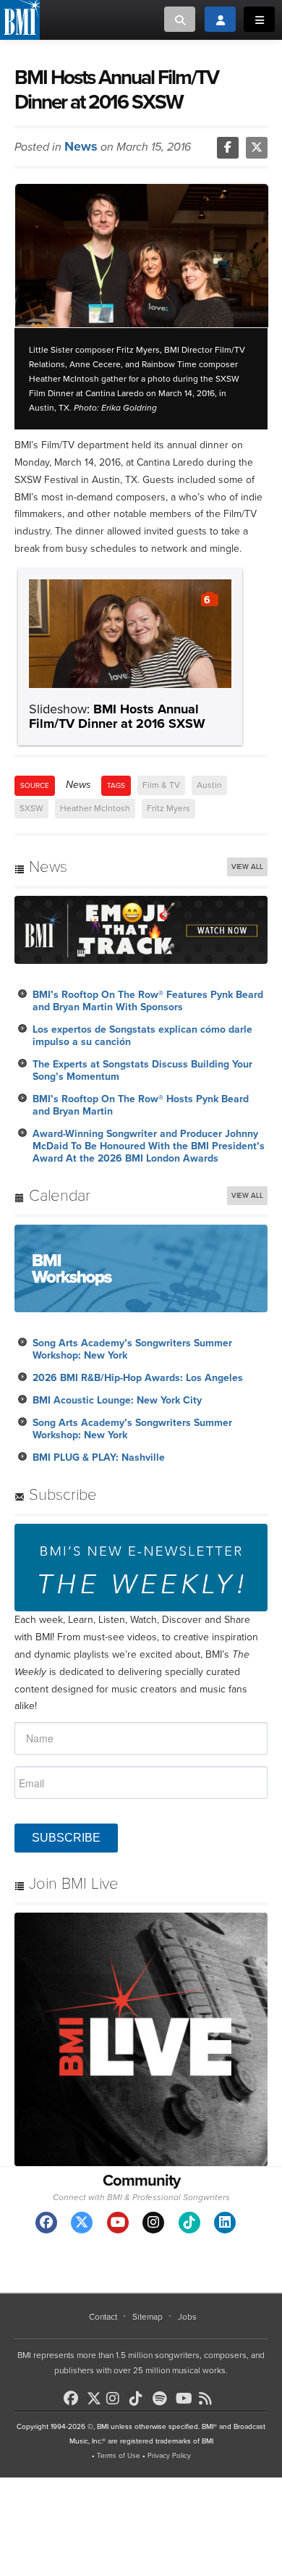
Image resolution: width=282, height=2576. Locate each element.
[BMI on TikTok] (140, 2399)
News (81, 146)
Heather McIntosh (95, 808)
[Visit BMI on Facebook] (46, 2223)
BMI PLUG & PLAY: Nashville (99, 1457)
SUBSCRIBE (66, 1838)
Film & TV (161, 785)
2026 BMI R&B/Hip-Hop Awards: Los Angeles (138, 1378)
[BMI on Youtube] (186, 2399)
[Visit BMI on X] (82, 2223)
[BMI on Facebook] (74, 2399)
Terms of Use (119, 2456)
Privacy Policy (169, 2456)
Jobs (187, 2317)
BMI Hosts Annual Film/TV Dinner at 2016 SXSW (117, 716)
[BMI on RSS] (209, 2399)
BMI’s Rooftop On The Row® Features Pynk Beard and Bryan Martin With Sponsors (148, 1001)
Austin (209, 785)
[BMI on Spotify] (163, 2399)
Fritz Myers (168, 808)
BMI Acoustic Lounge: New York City (117, 1400)
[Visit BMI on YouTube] (118, 2223)
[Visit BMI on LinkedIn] (225, 2223)
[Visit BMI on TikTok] (189, 2223)
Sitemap (148, 2317)
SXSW (31, 808)
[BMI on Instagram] (116, 2399)
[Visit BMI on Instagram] (153, 2223)
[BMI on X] (95, 2395)
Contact (103, 2317)
